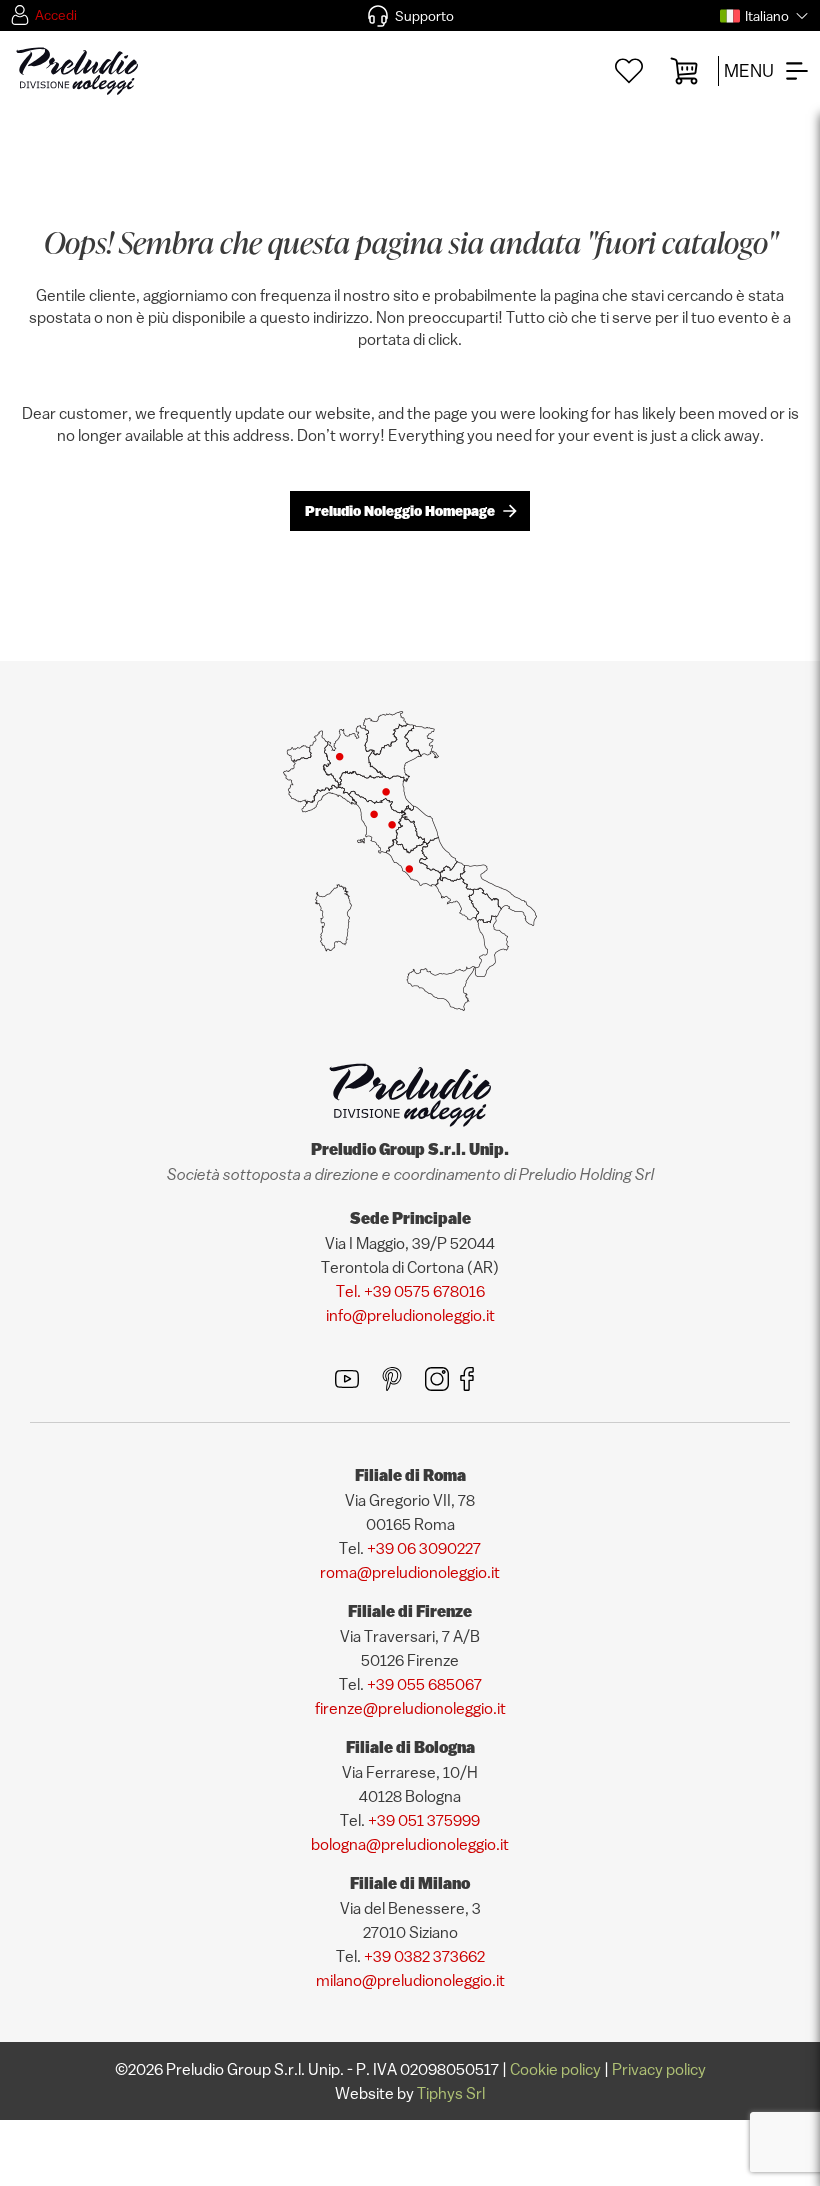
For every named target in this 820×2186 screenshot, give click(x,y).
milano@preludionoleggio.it (410, 1980)
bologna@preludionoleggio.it (410, 1844)
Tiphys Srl (451, 2093)
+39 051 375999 (424, 1820)
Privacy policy (659, 2069)
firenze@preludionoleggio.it (410, 1708)
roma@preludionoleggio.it (410, 1572)
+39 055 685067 (424, 1684)
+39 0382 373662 (424, 1956)
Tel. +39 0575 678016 (410, 1291)
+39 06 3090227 (424, 1548)
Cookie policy (555, 2069)
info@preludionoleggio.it (410, 1315)
